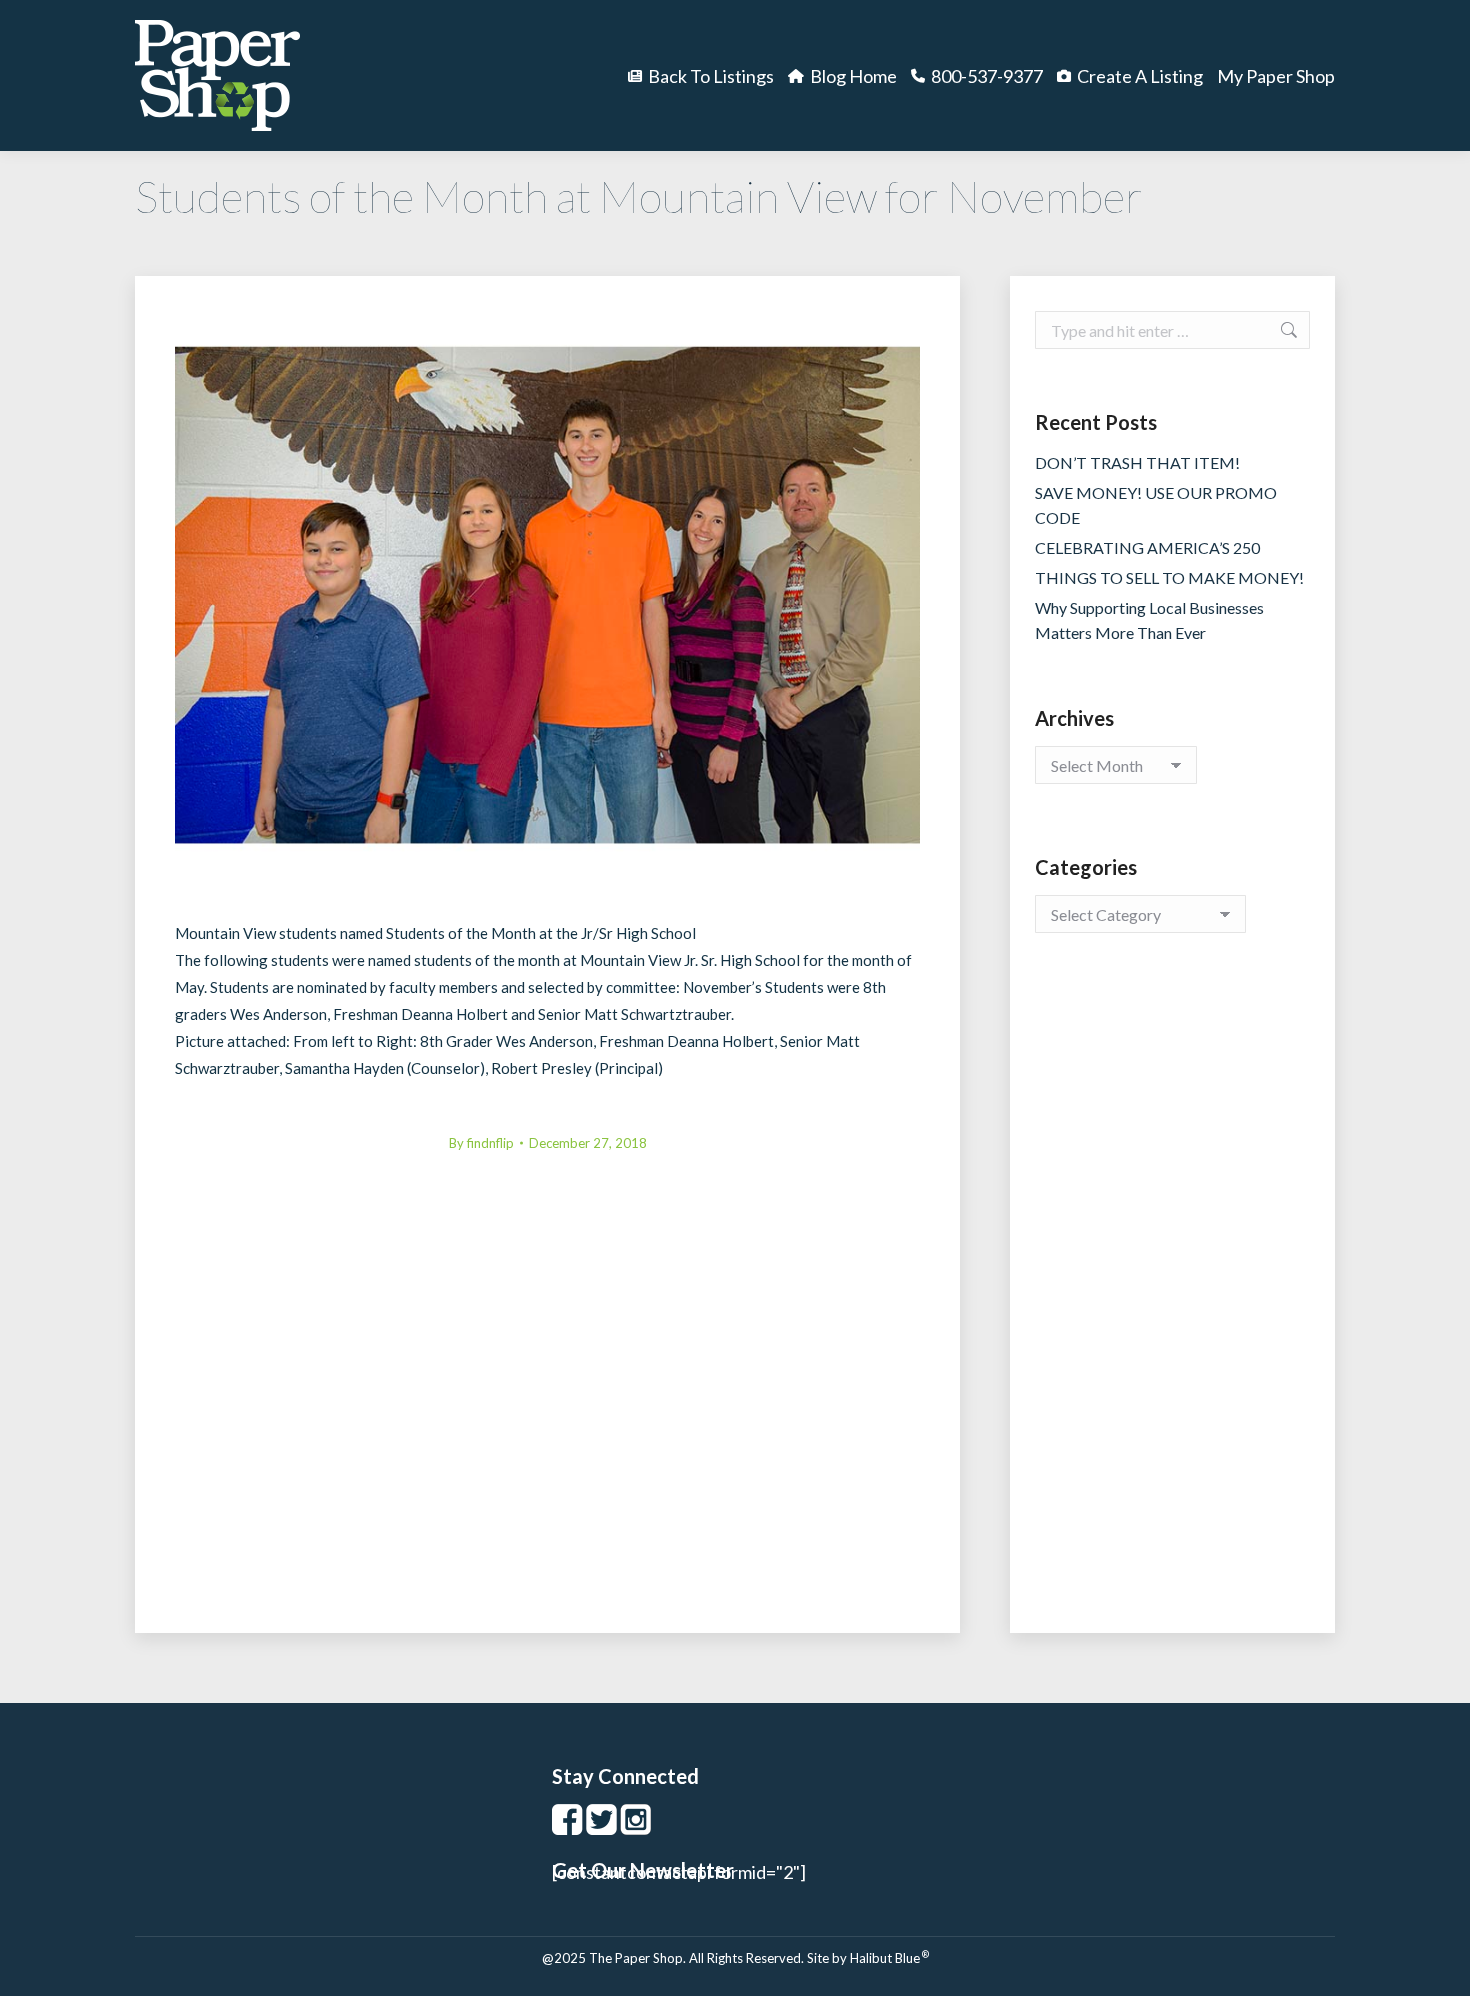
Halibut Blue (889, 1958)
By (481, 1143)
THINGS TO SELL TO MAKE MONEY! (1169, 577)
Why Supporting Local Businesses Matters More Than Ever (1149, 620)
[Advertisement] (1172, 1303)
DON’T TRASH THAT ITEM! (1137, 462)
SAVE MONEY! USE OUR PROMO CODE (1156, 505)
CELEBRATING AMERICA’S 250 (1147, 547)
